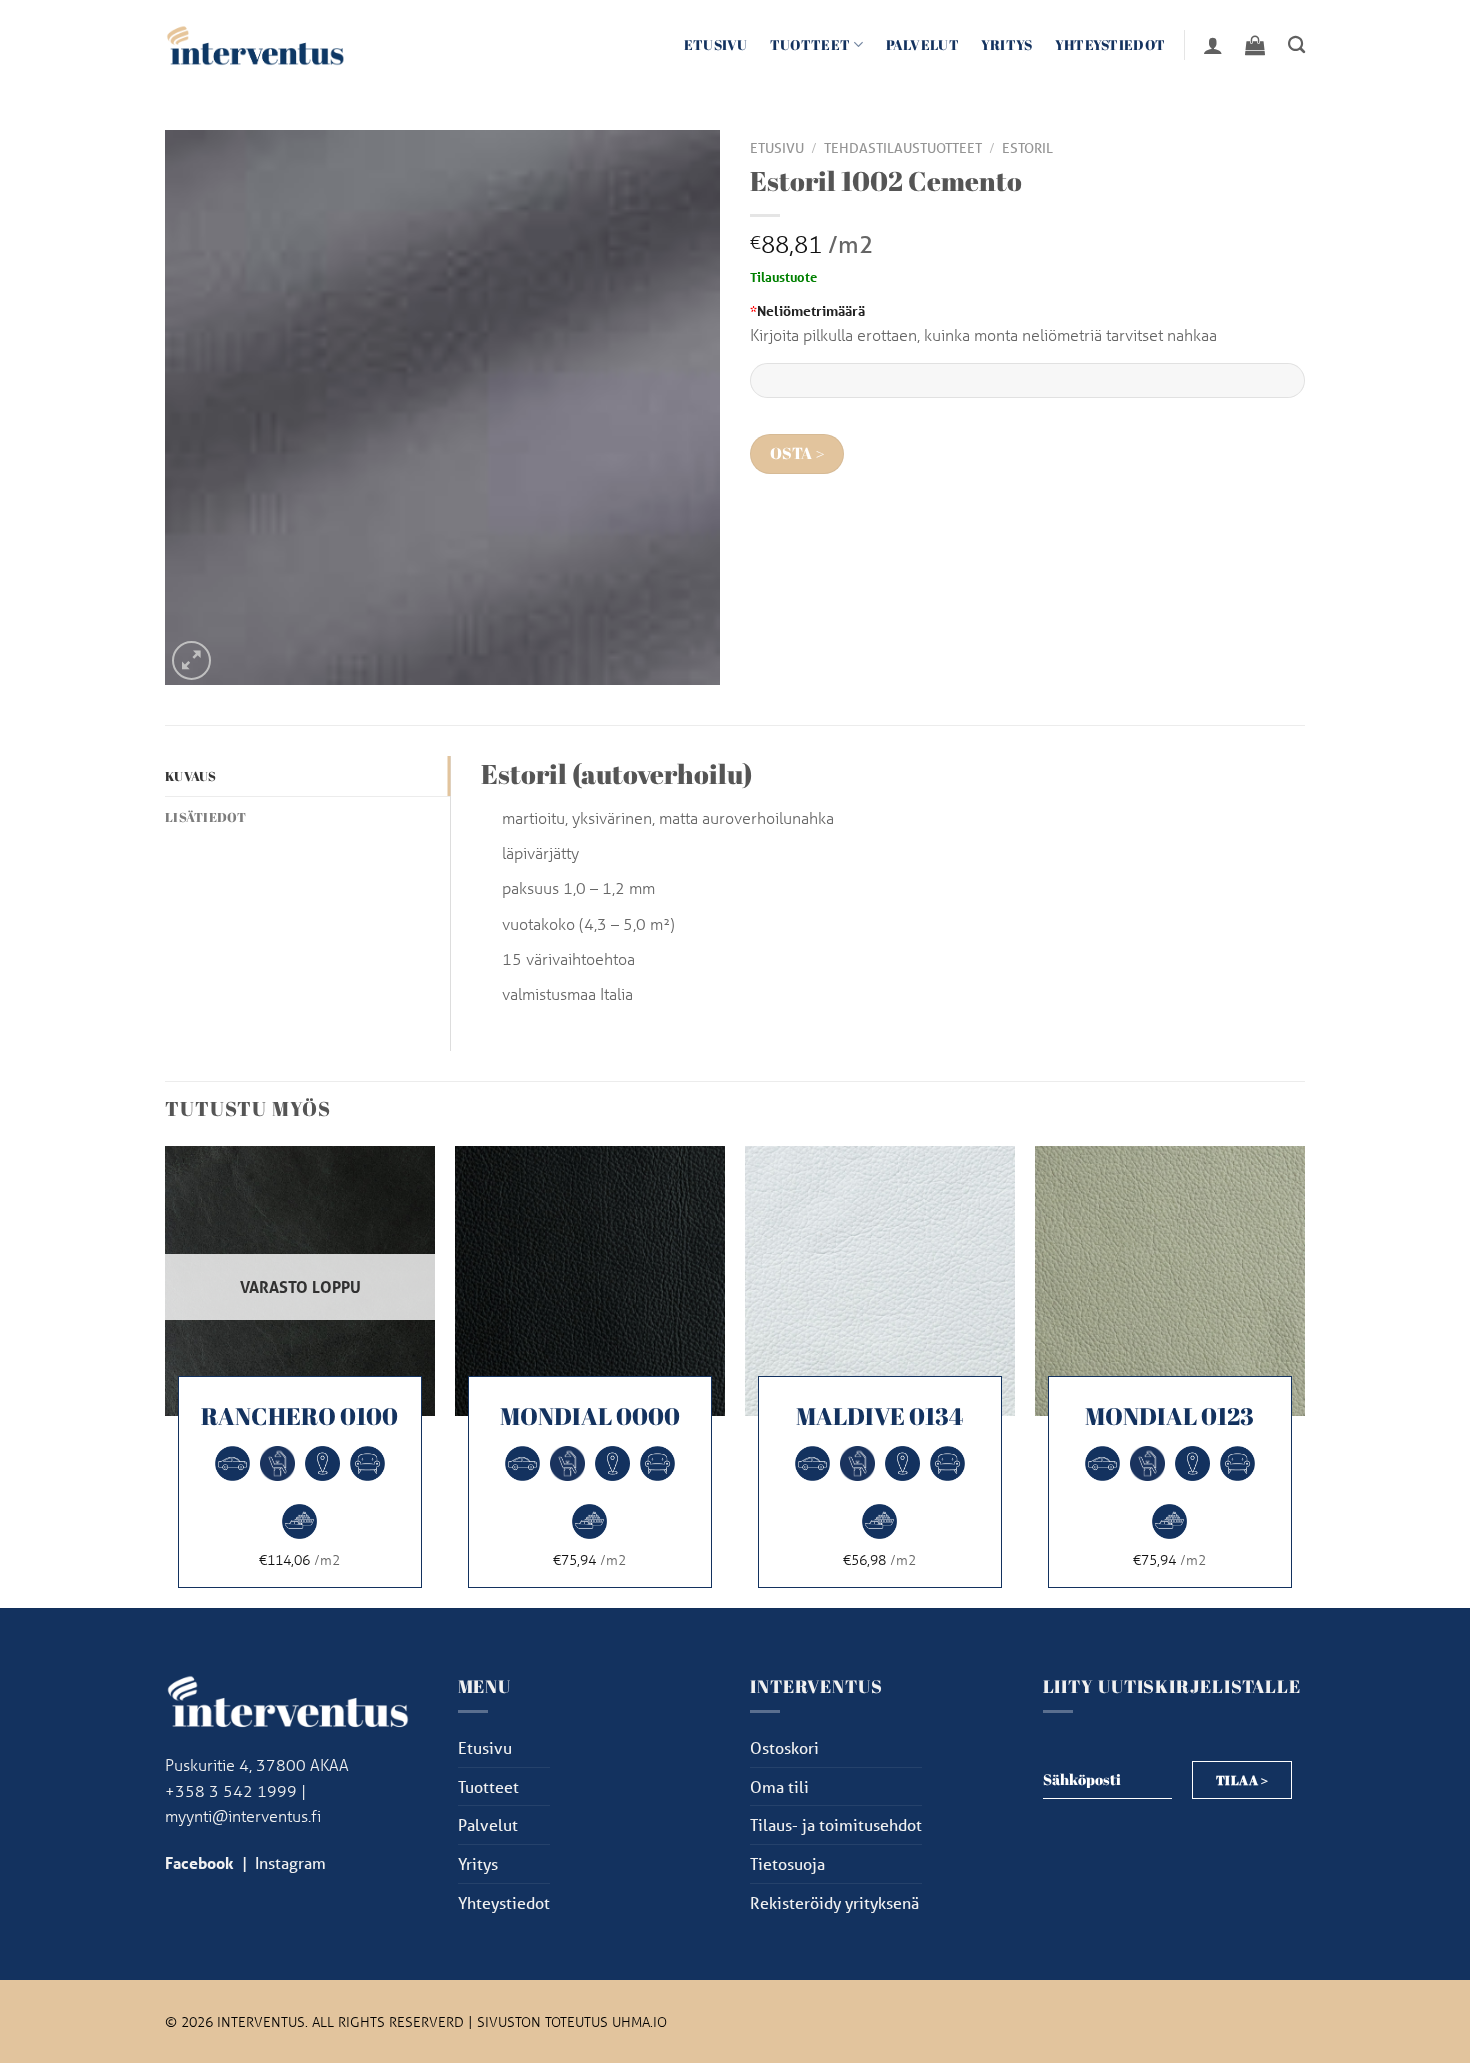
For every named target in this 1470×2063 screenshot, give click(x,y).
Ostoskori (784, 1747)
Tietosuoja (787, 1863)
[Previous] (166, 1375)
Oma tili (779, 1786)
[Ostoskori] (1255, 45)
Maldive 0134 (879, 1416)
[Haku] (1296, 45)
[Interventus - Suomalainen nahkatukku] (255, 44)
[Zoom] (191, 660)
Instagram (290, 1862)
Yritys (1007, 44)
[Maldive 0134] (880, 1281)
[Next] (1304, 1375)
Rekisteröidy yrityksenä (834, 1902)
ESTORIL (1027, 148)
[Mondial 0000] (590, 1281)
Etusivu (716, 44)
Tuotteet (810, 44)
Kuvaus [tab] (191, 776)
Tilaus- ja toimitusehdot (836, 1824)
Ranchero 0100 (299, 1416)
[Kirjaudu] (1213, 45)
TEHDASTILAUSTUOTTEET (903, 148)
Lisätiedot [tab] (206, 817)
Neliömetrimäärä (807, 310)
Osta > (797, 453)
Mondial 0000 (590, 1416)
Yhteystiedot (1110, 44)
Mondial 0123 (1169, 1416)
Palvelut (922, 44)
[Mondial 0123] (1170, 1281)
